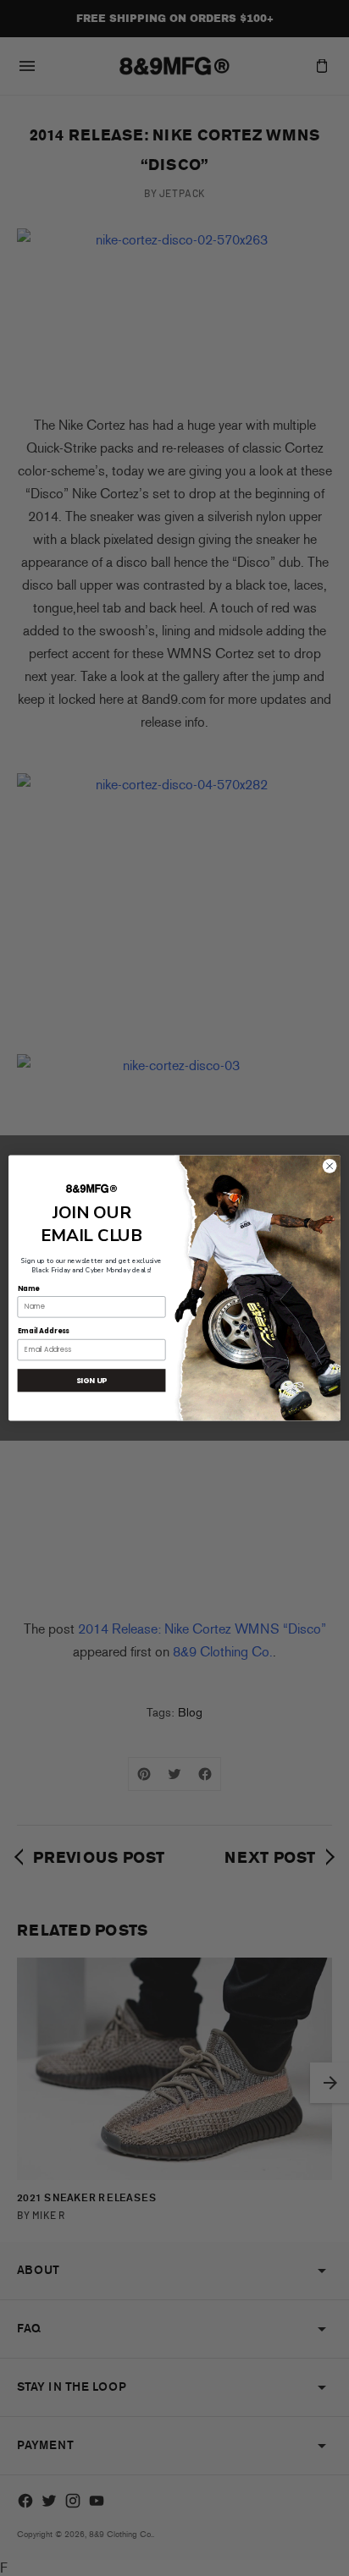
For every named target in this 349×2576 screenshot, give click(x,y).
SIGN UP (92, 1380)
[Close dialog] (330, 1167)
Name (29, 1288)
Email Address (44, 1332)
